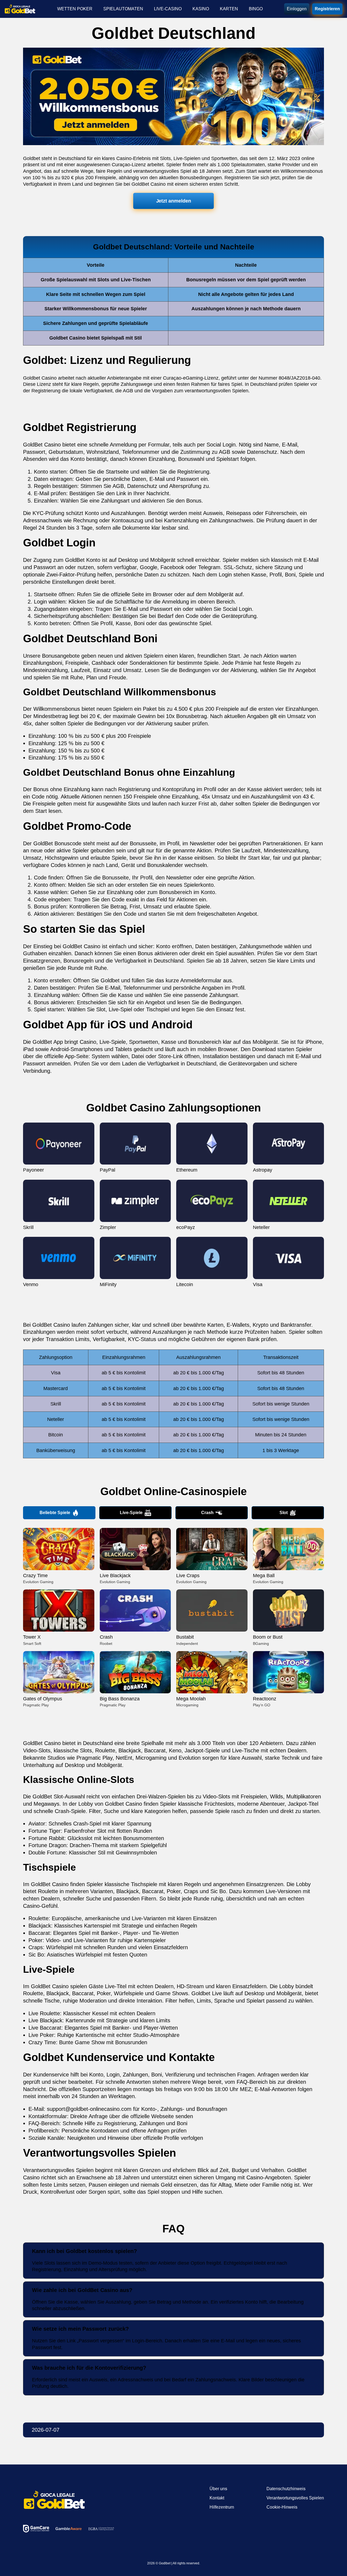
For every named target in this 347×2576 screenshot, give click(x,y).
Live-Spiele (131, 1513)
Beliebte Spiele (55, 1513)
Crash (207, 1513)
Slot (284, 1513)
